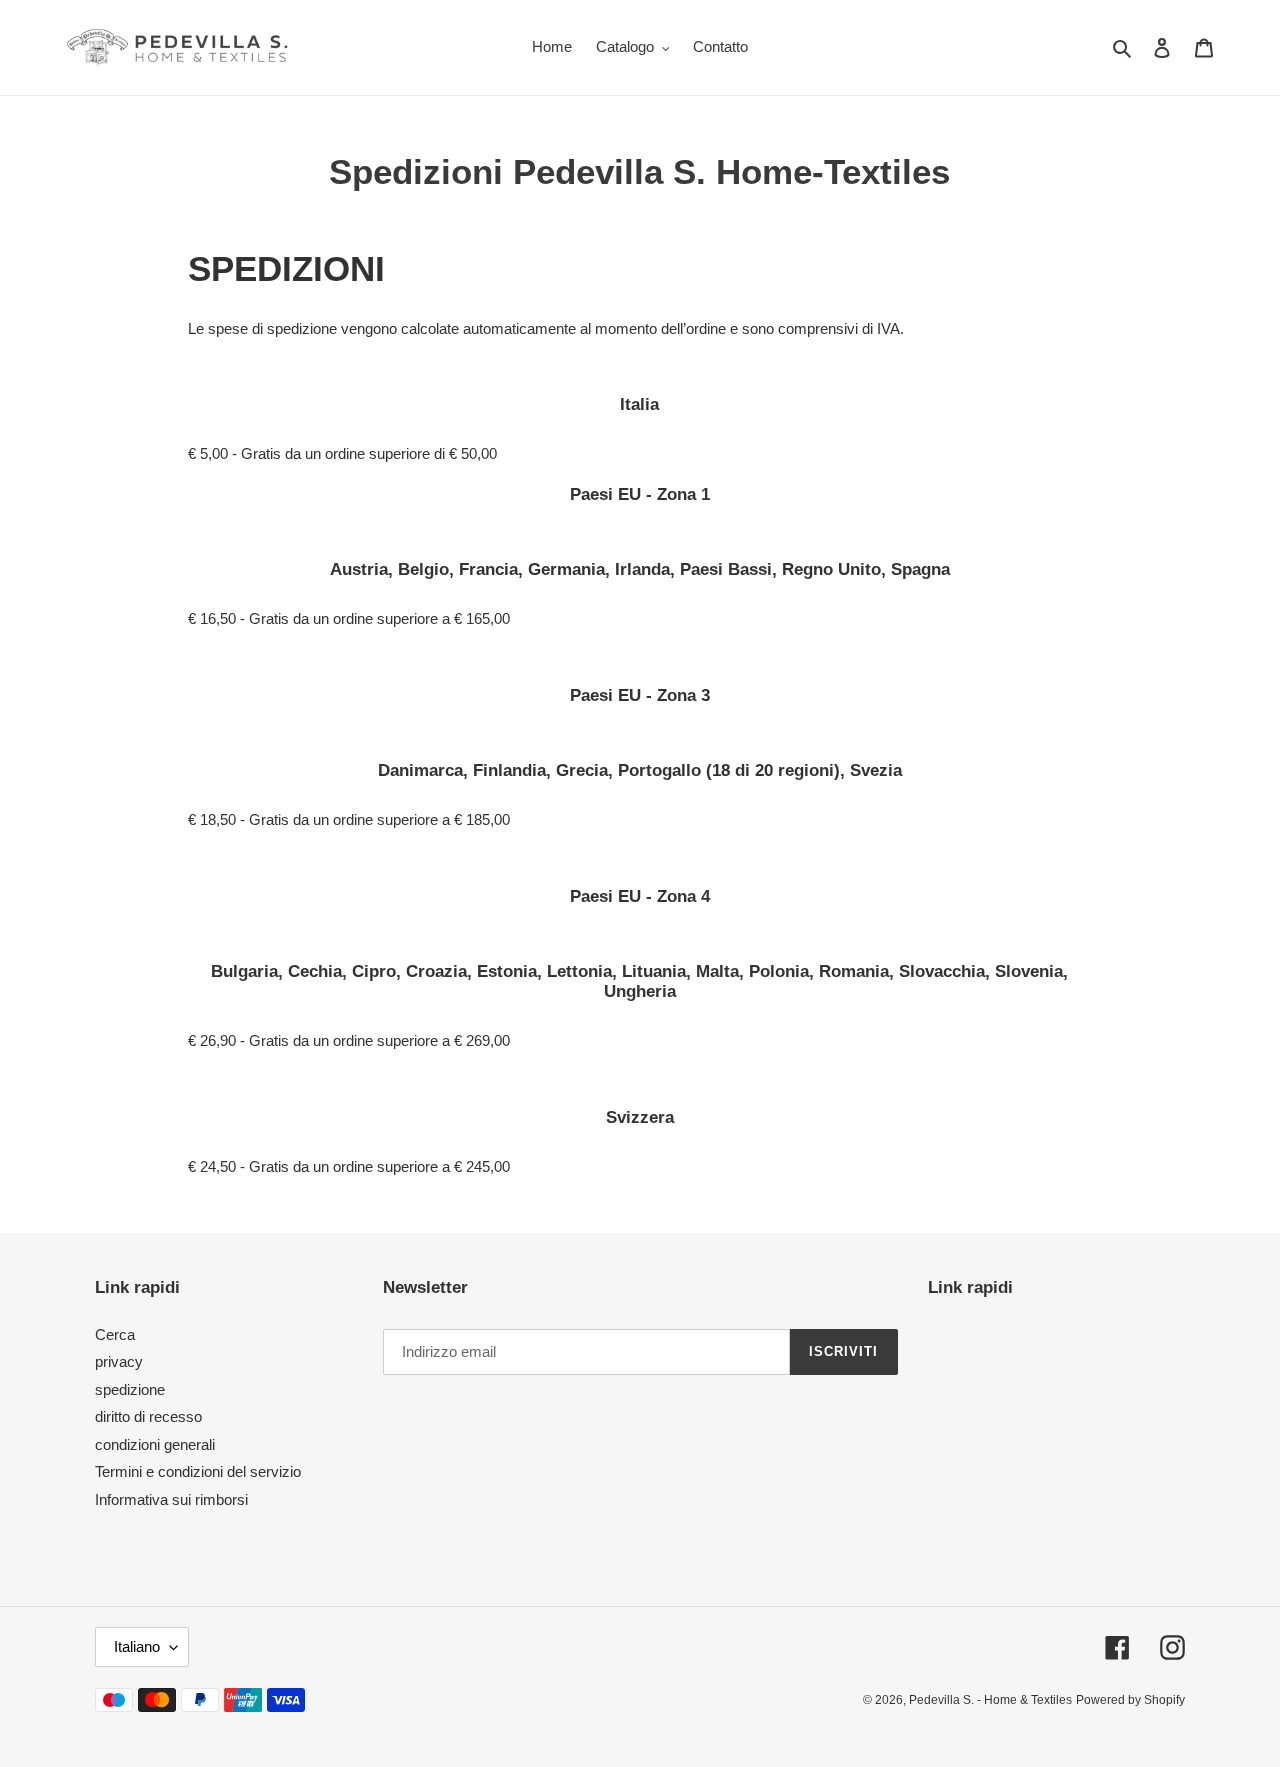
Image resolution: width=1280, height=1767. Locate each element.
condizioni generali (155, 1444)
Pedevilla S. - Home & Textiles (990, 1700)
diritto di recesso (148, 1416)
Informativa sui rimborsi (171, 1499)
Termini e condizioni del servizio (198, 1471)
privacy (119, 1361)
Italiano (137, 1646)
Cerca (115, 1334)
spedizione (130, 1389)
